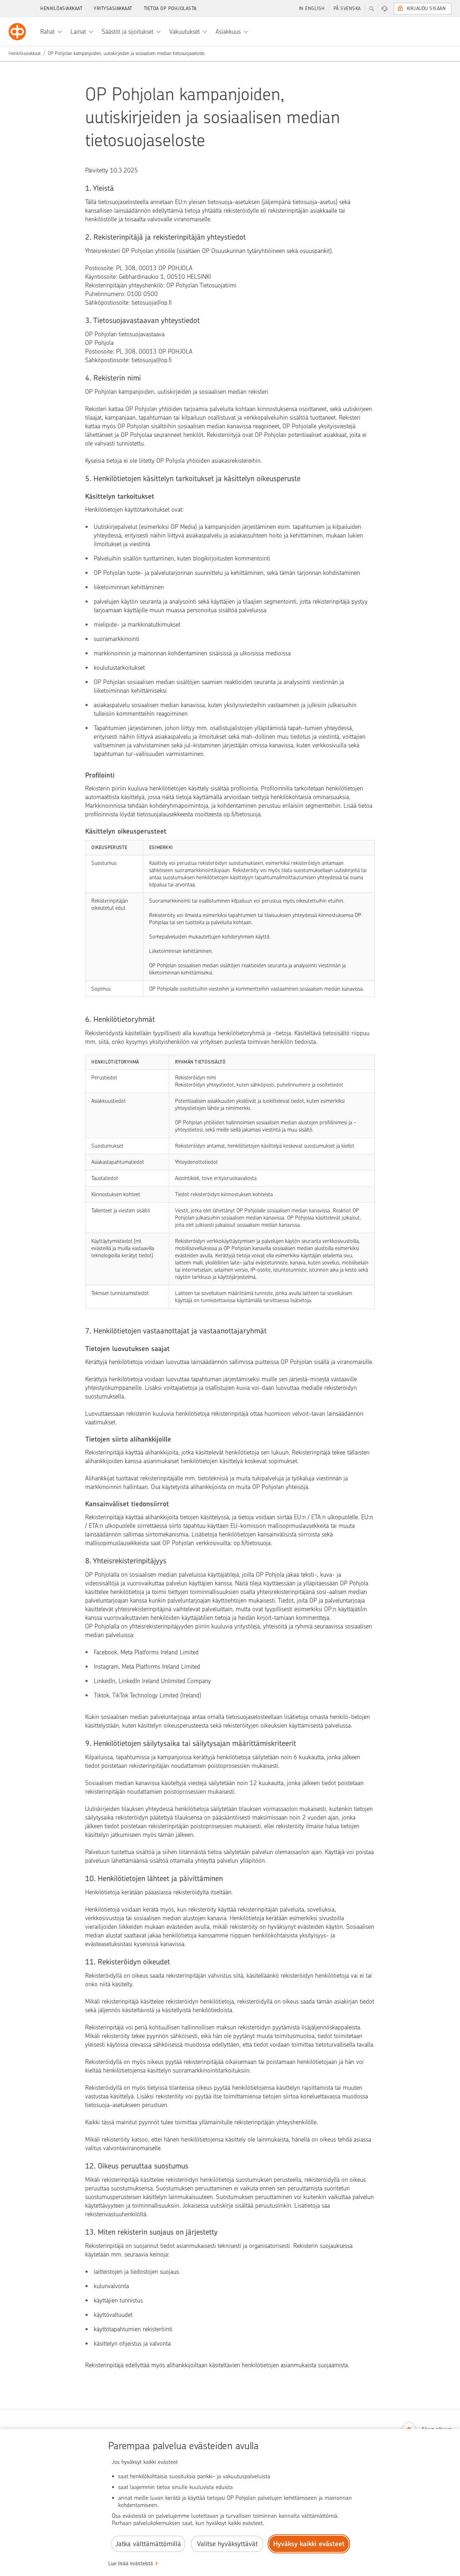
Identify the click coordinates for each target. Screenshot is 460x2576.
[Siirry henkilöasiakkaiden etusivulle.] (17, 32)
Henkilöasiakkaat (61, 8)
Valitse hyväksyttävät (227, 2544)
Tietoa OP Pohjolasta (170, 8)
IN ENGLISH (312, 8)
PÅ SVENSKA (347, 8)
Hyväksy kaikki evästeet (309, 2544)
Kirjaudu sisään (426, 8)
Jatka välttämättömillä (148, 2544)
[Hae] (372, 9)
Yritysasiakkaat (113, 8)
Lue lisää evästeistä (131, 2563)
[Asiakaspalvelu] (385, 9)
